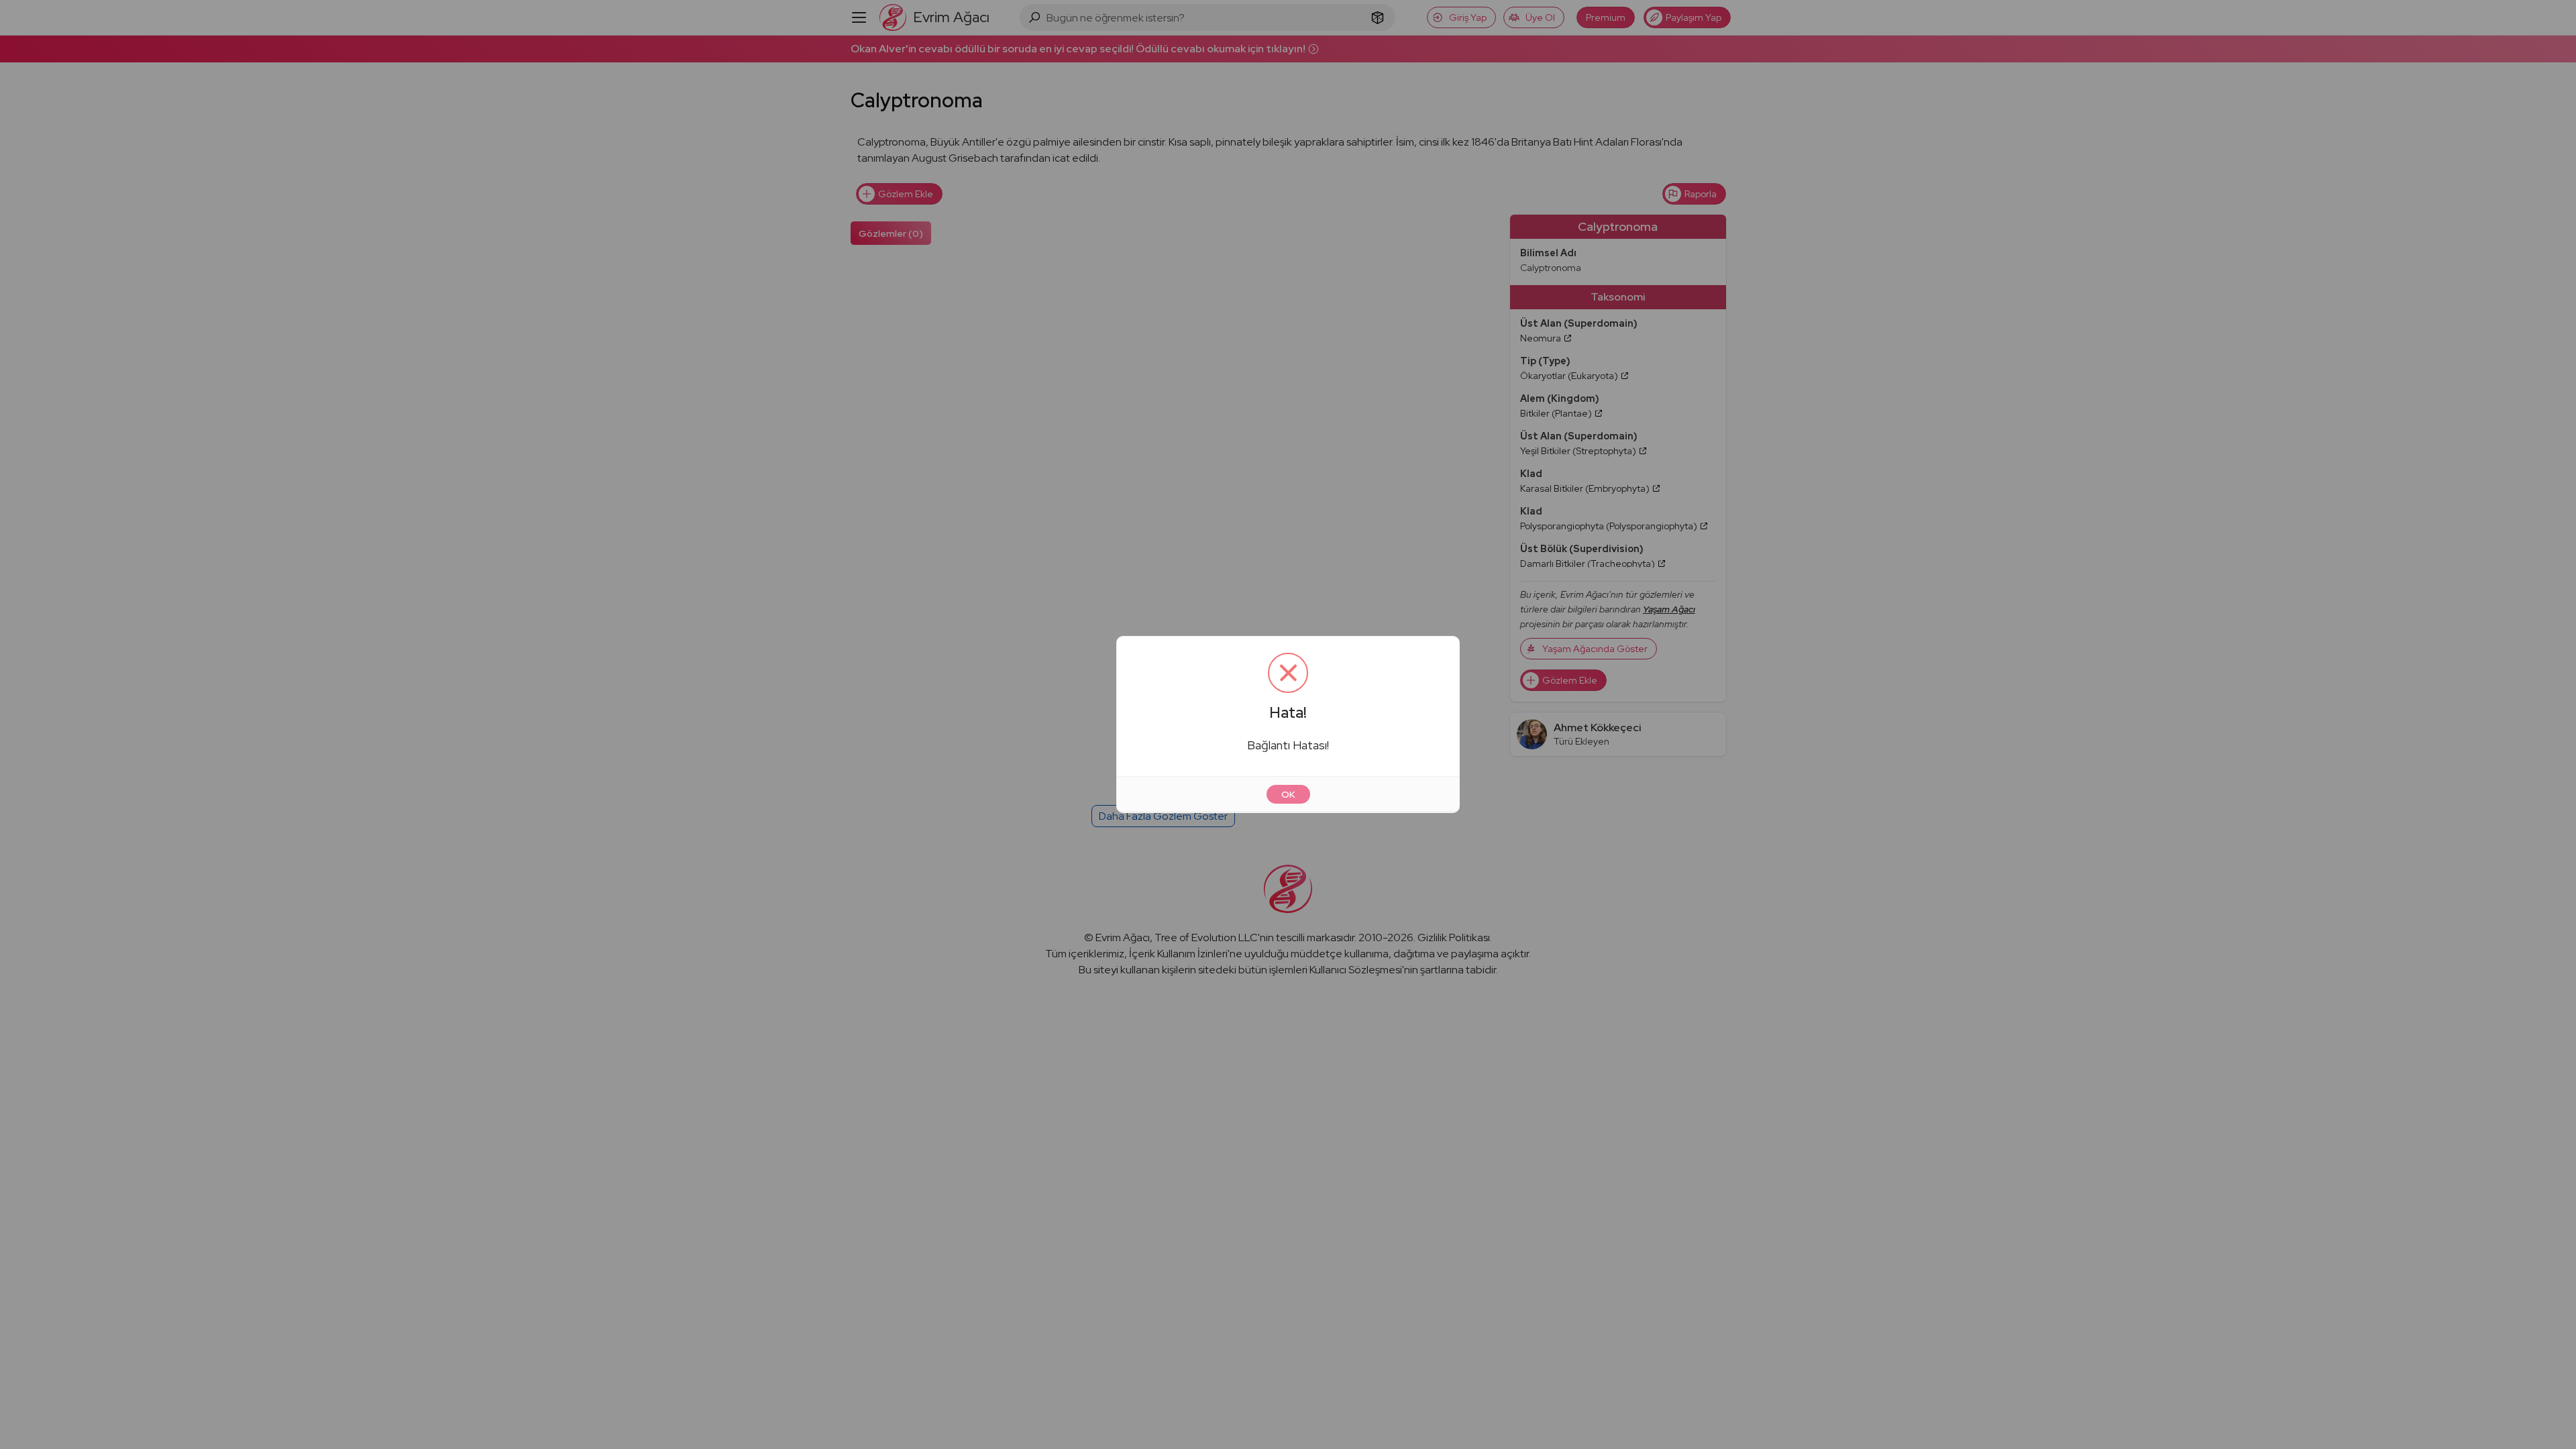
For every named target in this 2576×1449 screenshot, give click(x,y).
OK (1288, 794)
